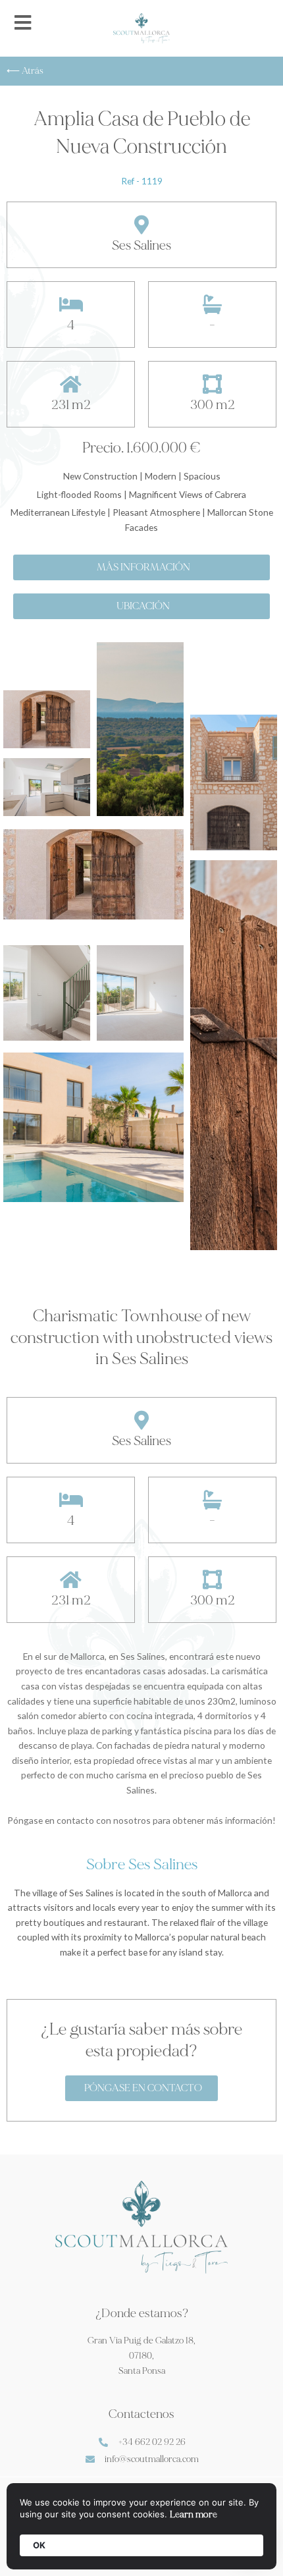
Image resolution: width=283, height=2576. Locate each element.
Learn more (193, 2514)
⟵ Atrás (25, 71)
